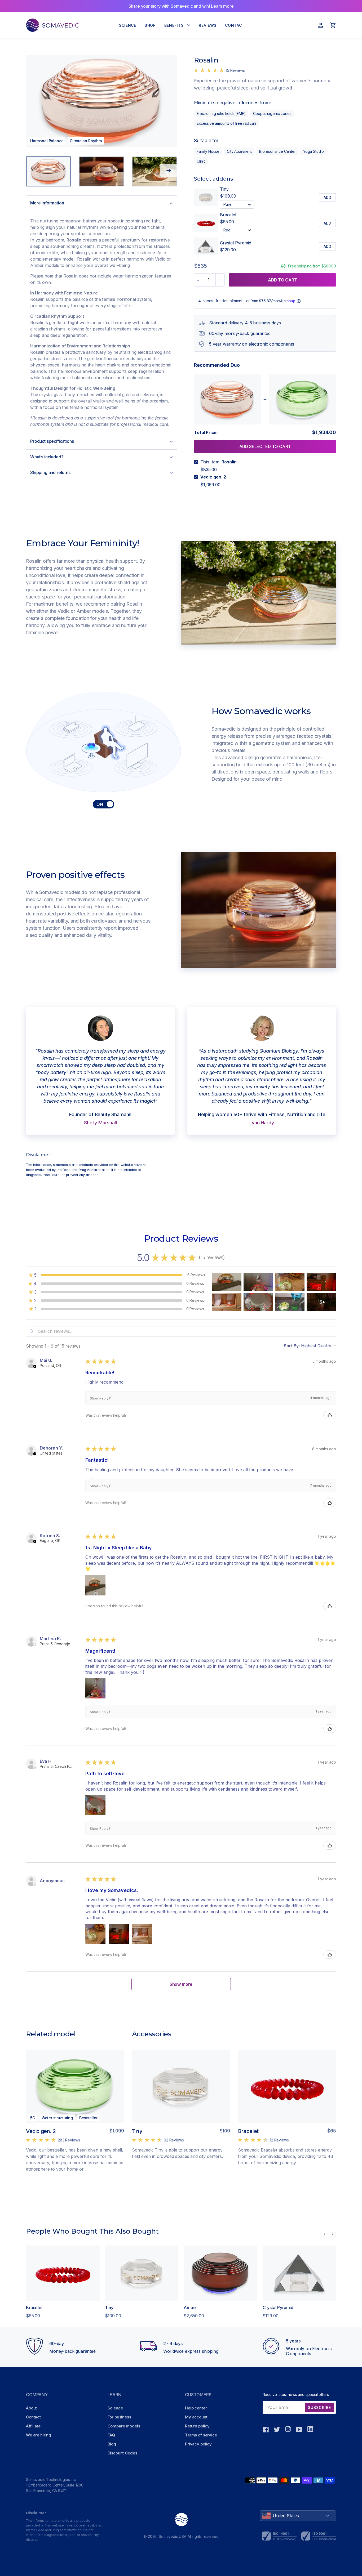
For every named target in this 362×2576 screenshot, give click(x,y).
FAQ (111, 2435)
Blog (112, 2444)
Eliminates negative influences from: (233, 103)
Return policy (197, 2426)
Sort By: (292, 1346)
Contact (33, 2417)
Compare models (124, 2426)
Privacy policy (198, 2444)
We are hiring (39, 2435)
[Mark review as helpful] (330, 1415)
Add (327, 197)
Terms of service (201, 2435)
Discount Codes (122, 2453)
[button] (35, 1366)
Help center (196, 2408)
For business (119, 2417)
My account (196, 2417)
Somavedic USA (173, 2536)
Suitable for (206, 140)
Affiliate (33, 2426)
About (31, 2408)
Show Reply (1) (101, 1398)
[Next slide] (168, 170)
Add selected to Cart (265, 446)
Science (115, 2408)
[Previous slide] (324, 2234)
